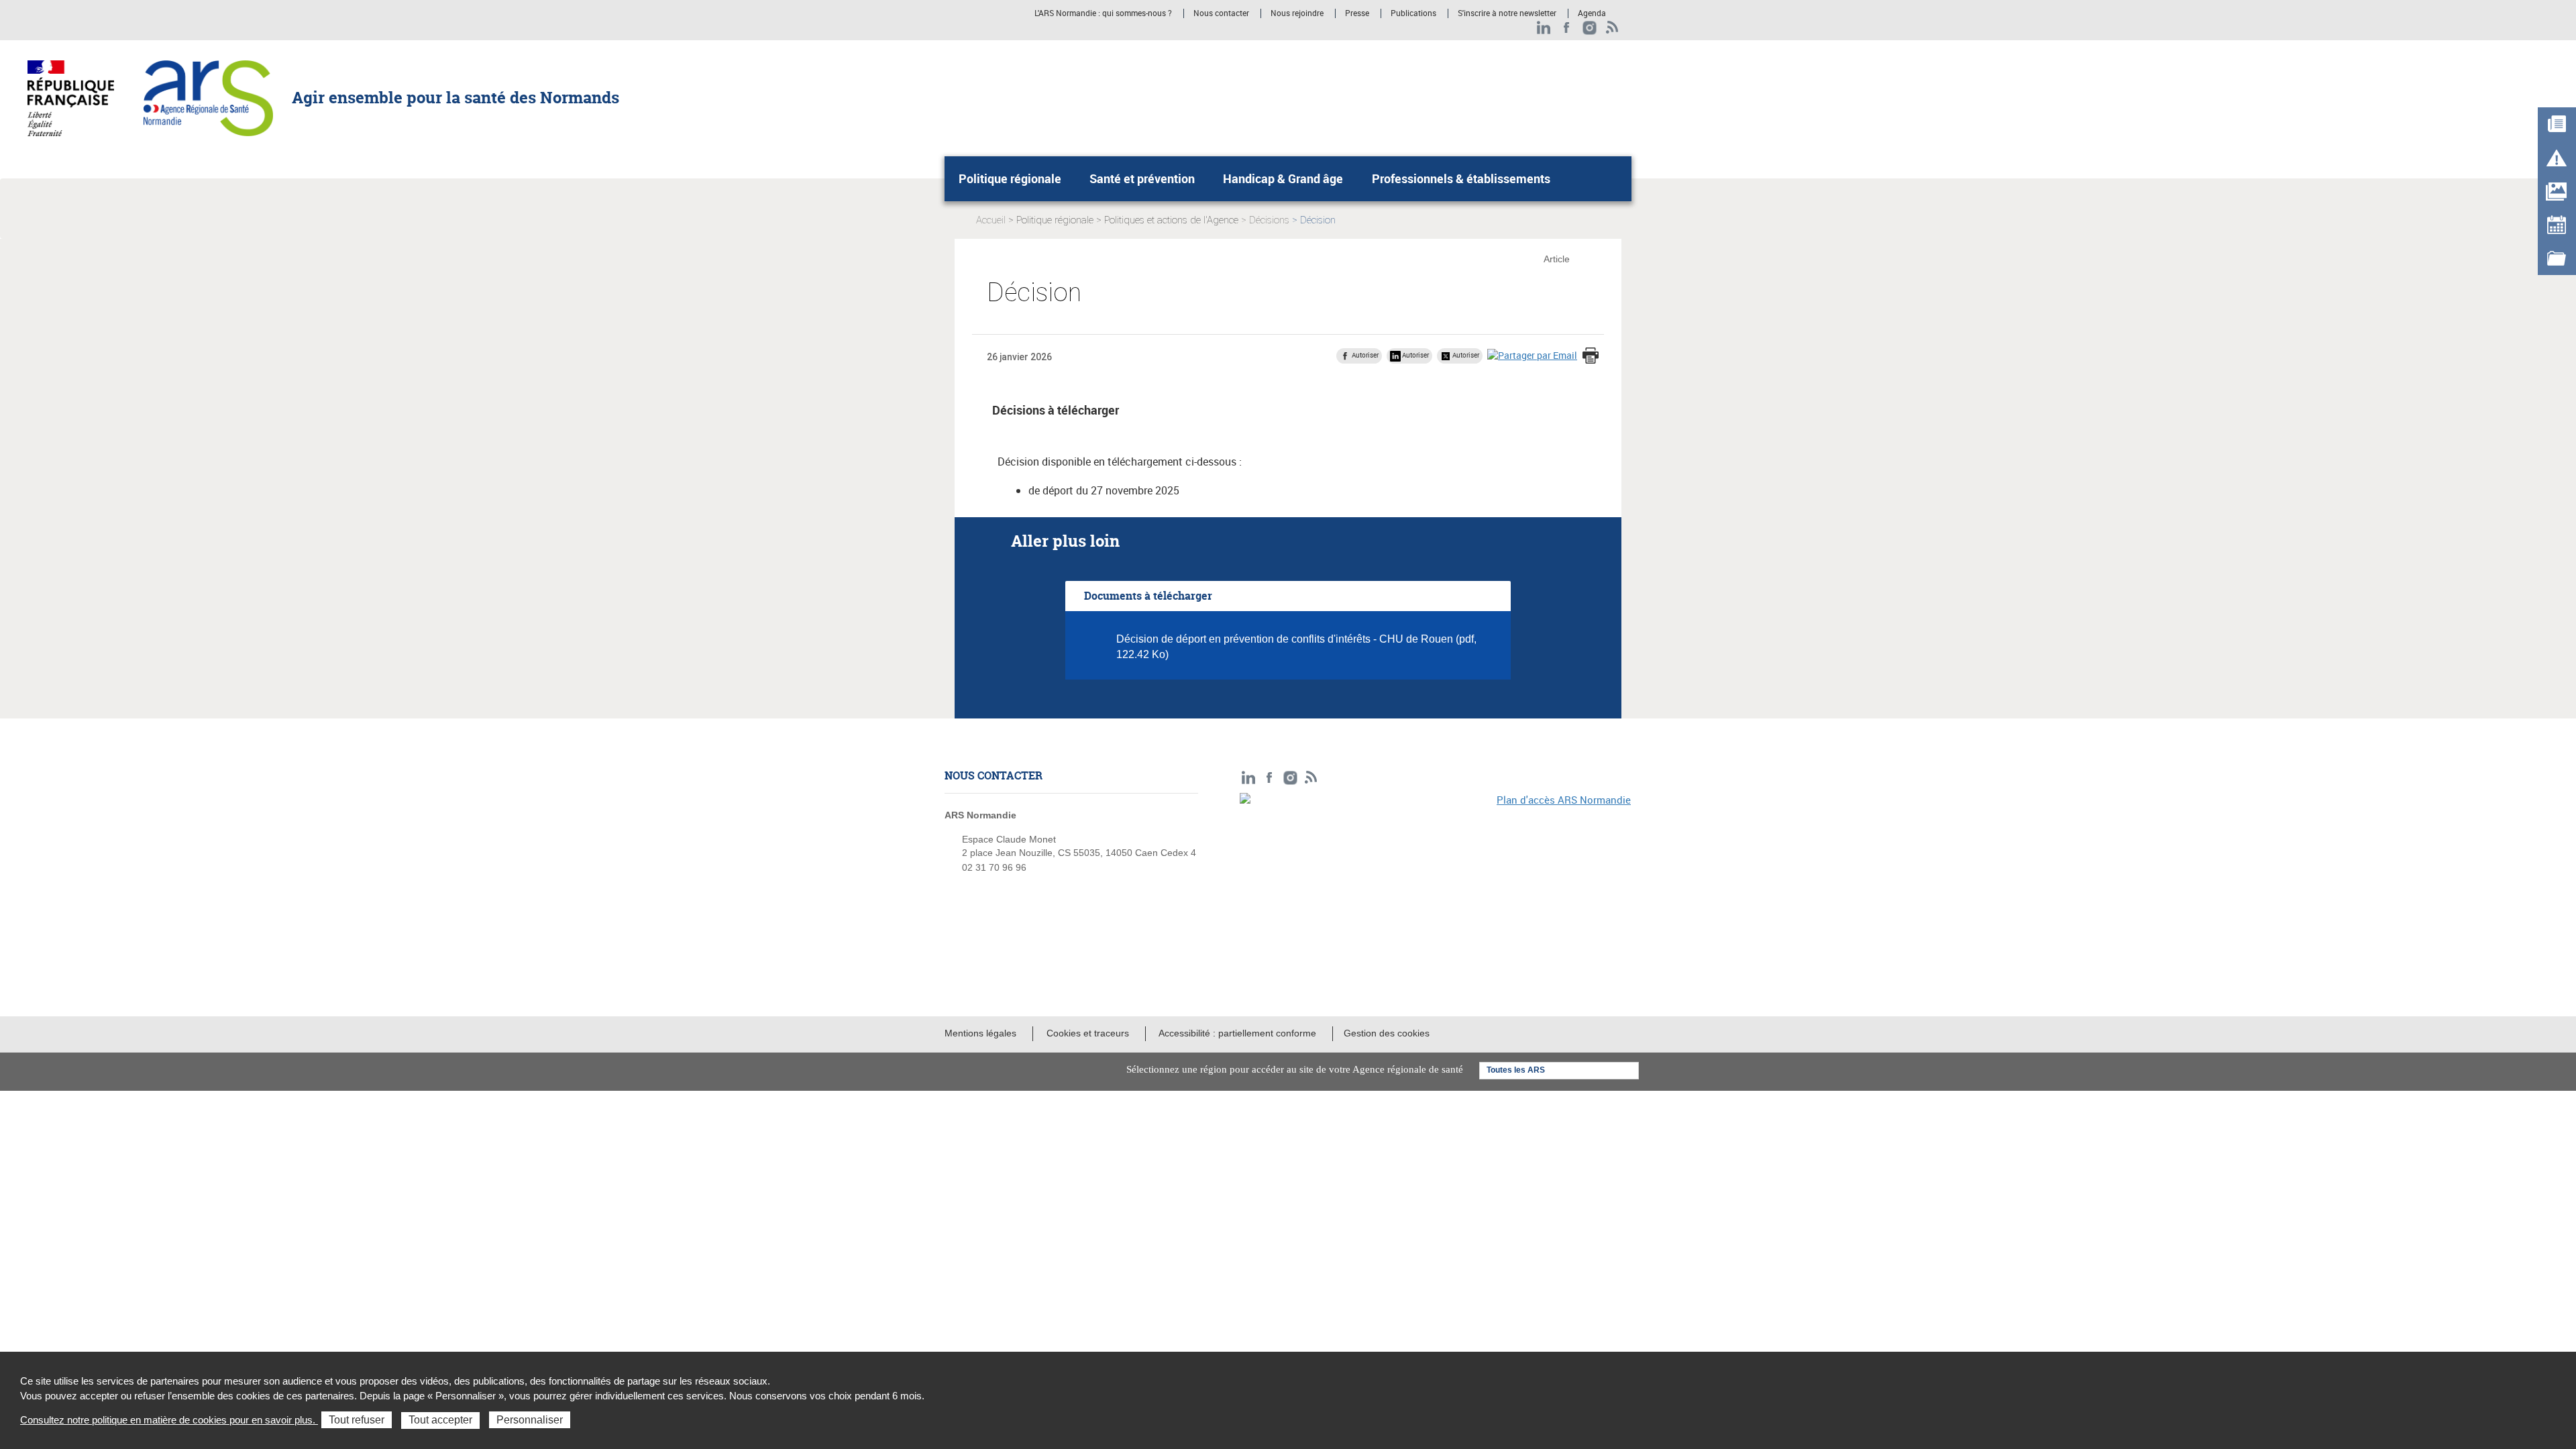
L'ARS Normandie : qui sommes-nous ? (1103, 13)
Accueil (991, 220)
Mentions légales (980, 1033)
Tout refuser (357, 1420)
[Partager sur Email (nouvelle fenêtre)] (1532, 355)
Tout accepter (440, 1420)
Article (1557, 259)
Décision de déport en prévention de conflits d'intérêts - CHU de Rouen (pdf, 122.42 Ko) (1296, 647)
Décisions (1269, 220)
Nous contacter (1221, 13)
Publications (1413, 13)
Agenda (1592, 13)
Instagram (1590, 28)
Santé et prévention (1142, 178)
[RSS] (1612, 28)
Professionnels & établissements (1461, 178)
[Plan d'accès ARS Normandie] (1436, 885)
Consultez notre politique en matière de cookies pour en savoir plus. (169, 1420)
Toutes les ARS (1516, 1070)
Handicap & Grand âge (1283, 178)
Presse (1357, 13)
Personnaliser (530, 1420)
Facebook (1567, 28)
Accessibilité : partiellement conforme (1237, 1033)
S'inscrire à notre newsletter (1507, 13)
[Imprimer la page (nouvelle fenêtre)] (1591, 357)
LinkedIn (1544, 28)
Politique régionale (1010, 178)
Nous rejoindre (1297, 13)
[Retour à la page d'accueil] (208, 97)
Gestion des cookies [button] (1387, 1033)
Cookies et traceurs (1088, 1033)
